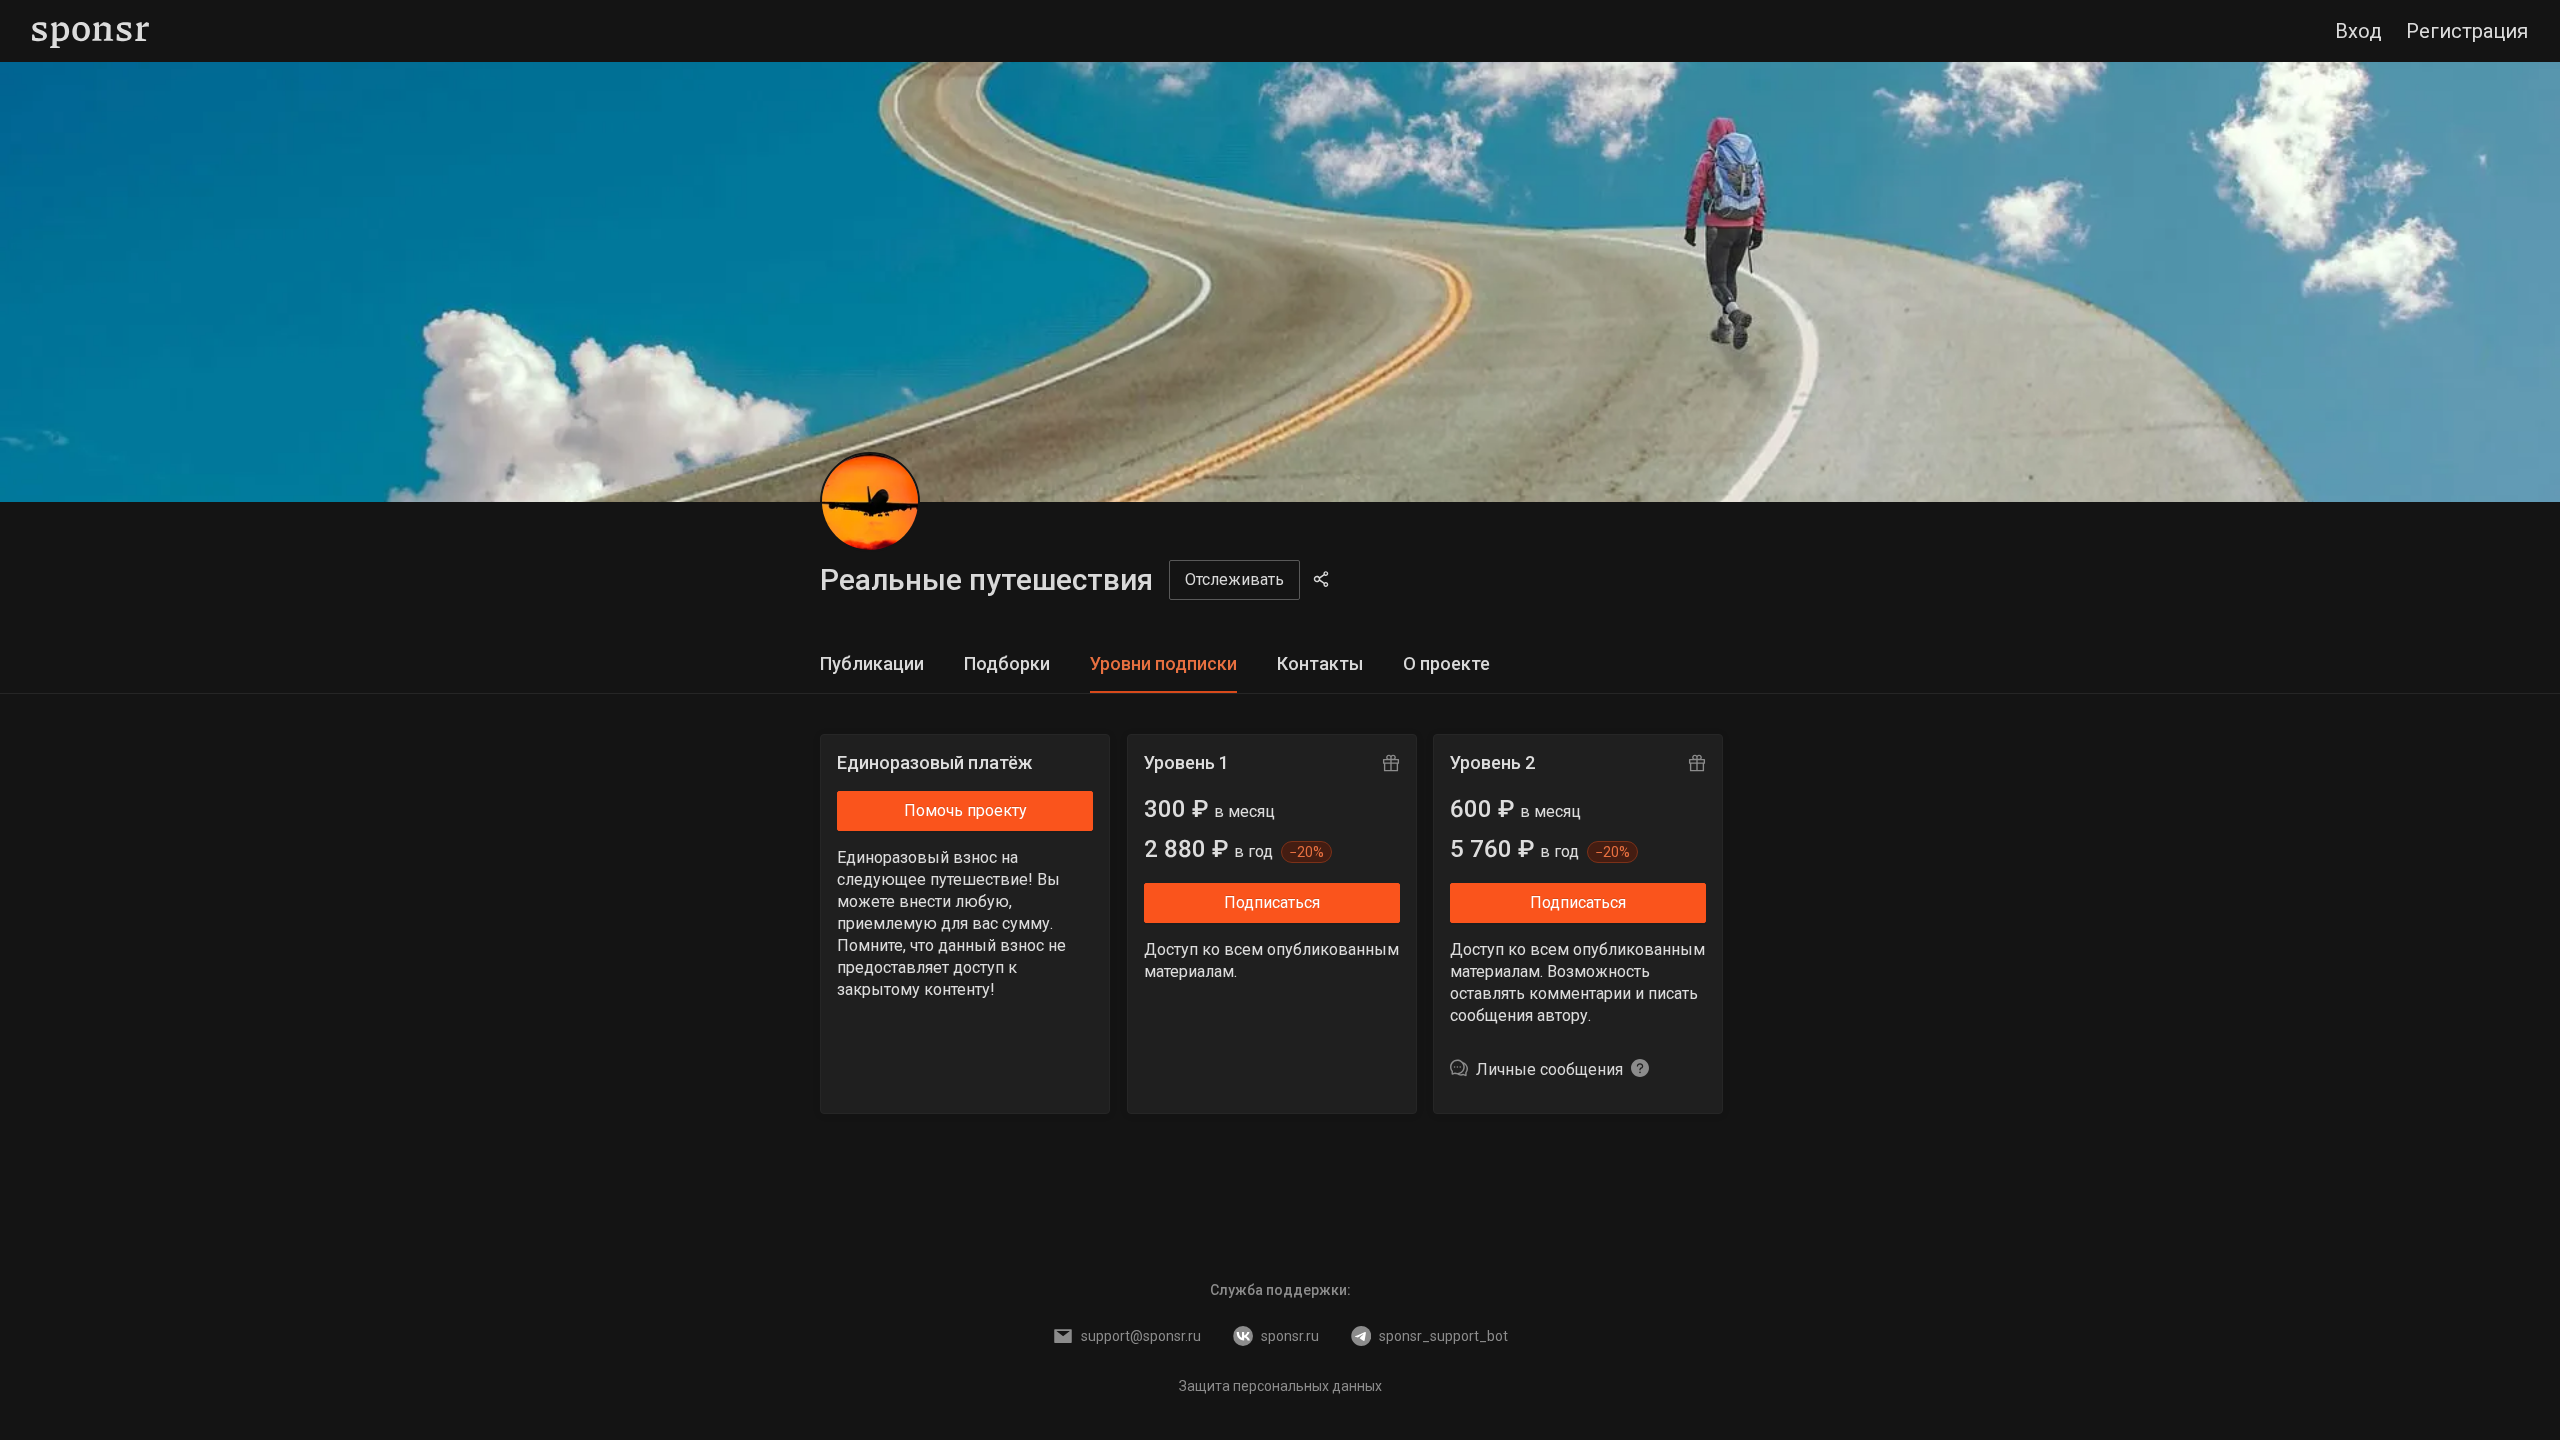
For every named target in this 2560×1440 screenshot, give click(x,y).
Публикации (872, 663)
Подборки (1007, 663)
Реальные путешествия (986, 579)
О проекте (1446, 663)
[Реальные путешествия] (870, 502)
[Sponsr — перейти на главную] (90, 31)
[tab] (872, 664)
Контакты (1320, 663)
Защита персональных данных (1280, 1386)
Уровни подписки (1163, 663)
